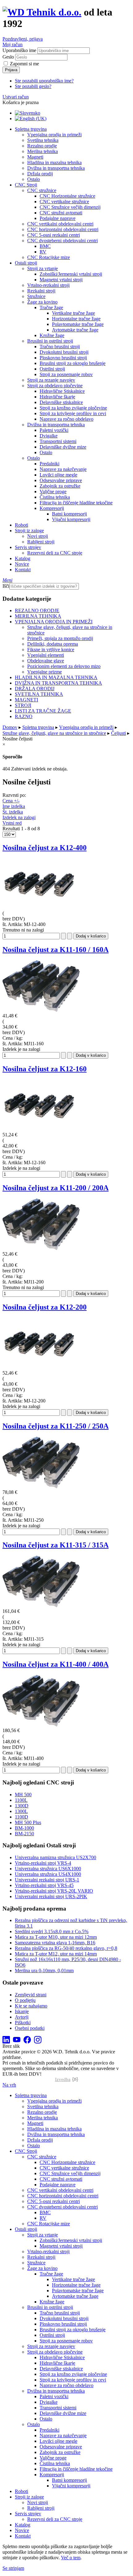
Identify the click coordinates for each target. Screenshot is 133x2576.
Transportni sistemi (58, 441)
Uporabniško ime (19, 50)
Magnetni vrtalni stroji (61, 280)
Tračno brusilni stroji (60, 347)
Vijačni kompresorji (71, 519)
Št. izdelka (13, 812)
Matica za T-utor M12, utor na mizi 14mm (56, 1954)
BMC (45, 246)
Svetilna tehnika (43, 140)
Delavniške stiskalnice (61, 402)
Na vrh (9, 2085)
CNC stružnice (42, 190)
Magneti (35, 157)
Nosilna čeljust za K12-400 (45, 848)
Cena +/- (11, 801)
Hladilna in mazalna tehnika (54, 162)
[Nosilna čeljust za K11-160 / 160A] (41, 1010)
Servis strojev (28, 547)
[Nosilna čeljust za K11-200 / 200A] (41, 1248)
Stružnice (36, 296)
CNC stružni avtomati (61, 213)
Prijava (11, 70)
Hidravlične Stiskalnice (62, 391)
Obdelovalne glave (46, 661)
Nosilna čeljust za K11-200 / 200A (56, 1188)
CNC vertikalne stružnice (64, 202)
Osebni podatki (30, 2028)
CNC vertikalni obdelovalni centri (60, 224)
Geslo (8, 57)
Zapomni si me (24, 64)
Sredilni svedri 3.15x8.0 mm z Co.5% (52, 1931)
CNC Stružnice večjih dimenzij (70, 207)
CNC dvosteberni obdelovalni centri (62, 241)
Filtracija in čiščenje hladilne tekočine (76, 503)
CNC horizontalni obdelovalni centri (63, 229)
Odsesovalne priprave (61, 480)
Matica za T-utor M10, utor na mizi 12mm (56, 1937)
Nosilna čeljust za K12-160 (45, 1069)
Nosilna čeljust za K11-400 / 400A (56, 1664)
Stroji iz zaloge (29, 531)
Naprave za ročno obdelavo (66, 419)
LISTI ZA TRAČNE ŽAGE (43, 711)
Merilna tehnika (43, 151)
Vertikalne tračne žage (73, 313)
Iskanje (22, 2011)
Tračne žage (51, 307)
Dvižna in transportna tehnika (56, 168)
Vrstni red (12, 823)
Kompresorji (52, 508)
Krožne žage (52, 335)
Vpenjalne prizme (45, 672)
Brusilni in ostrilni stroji (50, 341)
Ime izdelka (14, 806)
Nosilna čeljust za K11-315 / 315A (56, 1545)
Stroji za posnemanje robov (66, 374)
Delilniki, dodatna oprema (53, 644)
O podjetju (25, 2000)
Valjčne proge (53, 492)
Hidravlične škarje (57, 397)
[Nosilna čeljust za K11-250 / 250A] (41, 1487)
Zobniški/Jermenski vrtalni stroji (71, 274)
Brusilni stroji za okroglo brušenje (73, 363)
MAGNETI (26, 700)
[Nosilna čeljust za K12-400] (41, 908)
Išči (6, 586)
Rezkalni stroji (41, 291)
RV (43, 252)
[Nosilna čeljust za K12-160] (41, 1129)
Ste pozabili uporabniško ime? (44, 81)
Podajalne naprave (58, 218)
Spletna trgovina (31, 129)
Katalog (23, 558)
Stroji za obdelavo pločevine (55, 386)
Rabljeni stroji (41, 542)
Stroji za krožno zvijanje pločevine (73, 408)
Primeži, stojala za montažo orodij (60, 638)
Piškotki (23, 2023)
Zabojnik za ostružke (60, 486)
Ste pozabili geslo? (33, 86)
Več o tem (71, 2558)
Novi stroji (38, 536)
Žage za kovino (42, 302)
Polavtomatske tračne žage (78, 324)
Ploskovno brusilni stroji (63, 358)
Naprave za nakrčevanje (63, 469)
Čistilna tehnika (55, 497)
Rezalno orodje (42, 146)
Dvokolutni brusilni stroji (64, 352)
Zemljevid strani (31, 1995)
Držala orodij (40, 174)
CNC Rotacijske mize (49, 257)
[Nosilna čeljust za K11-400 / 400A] (41, 1725)
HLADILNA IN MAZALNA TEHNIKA (56, 677)
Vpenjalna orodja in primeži (54, 135)
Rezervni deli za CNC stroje (55, 553)
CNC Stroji (26, 185)
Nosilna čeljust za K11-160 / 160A (56, 950)
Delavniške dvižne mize (63, 447)
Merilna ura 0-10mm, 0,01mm (44, 1970)
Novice (22, 564)
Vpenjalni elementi (46, 655)
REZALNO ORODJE (37, 610)
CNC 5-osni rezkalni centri (54, 235)
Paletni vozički (54, 430)
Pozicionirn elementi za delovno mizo (64, 666)
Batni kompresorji (69, 514)
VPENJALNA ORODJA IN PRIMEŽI (54, 622)
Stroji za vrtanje (43, 268)
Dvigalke (49, 436)
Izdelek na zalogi (19, 817)
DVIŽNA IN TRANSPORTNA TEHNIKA (58, 683)
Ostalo (34, 179)
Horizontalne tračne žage (76, 319)
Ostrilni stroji (52, 369)
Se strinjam (13, 2568)
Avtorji (22, 2017)
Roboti (21, 525)
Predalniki (49, 464)
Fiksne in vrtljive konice (51, 649)
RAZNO (24, 716)
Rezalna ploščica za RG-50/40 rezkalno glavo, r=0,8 (66, 1948)
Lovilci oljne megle (58, 475)
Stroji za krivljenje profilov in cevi (73, 413)
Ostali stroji (26, 263)
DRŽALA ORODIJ (35, 689)
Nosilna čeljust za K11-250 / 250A (56, 1426)
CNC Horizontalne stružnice (67, 196)
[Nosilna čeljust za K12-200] (41, 1367)
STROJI (23, 705)
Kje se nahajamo (31, 2006)
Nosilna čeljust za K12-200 (45, 1307)
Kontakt (23, 570)
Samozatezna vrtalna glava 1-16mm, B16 (55, 1943)
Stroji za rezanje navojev (51, 380)
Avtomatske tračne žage (75, 330)
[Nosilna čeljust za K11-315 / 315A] (41, 1606)
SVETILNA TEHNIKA (39, 694)
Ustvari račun (16, 97)
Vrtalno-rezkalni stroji (48, 285)
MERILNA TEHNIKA (38, 616)
